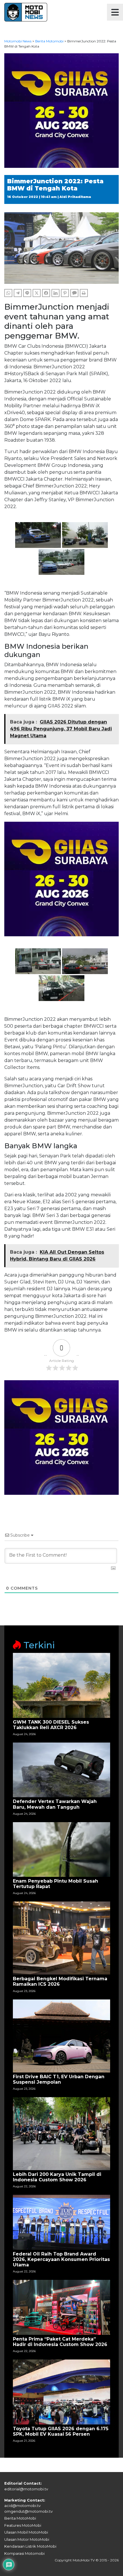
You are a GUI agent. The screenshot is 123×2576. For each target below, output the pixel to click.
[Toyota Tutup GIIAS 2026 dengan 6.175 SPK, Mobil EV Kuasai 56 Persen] (61, 2392)
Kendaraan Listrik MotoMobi (30, 2546)
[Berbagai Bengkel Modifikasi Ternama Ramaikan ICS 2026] (61, 1938)
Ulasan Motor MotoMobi (27, 2539)
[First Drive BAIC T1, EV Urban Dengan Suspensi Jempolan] (61, 2035)
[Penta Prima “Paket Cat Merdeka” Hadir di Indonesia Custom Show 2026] (61, 2307)
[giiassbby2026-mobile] (61, 110)
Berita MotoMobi (20, 2518)
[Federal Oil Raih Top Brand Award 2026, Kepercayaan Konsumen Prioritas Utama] (61, 2222)
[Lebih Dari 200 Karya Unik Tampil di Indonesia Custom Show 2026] (61, 2133)
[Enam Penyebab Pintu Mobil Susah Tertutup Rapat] (61, 1849)
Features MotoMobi (23, 2525)
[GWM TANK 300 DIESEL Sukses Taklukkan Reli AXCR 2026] (61, 1685)
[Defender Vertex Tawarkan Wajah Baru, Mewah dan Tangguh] (61, 1770)
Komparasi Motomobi (24, 2553)
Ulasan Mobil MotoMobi (26, 2532)
